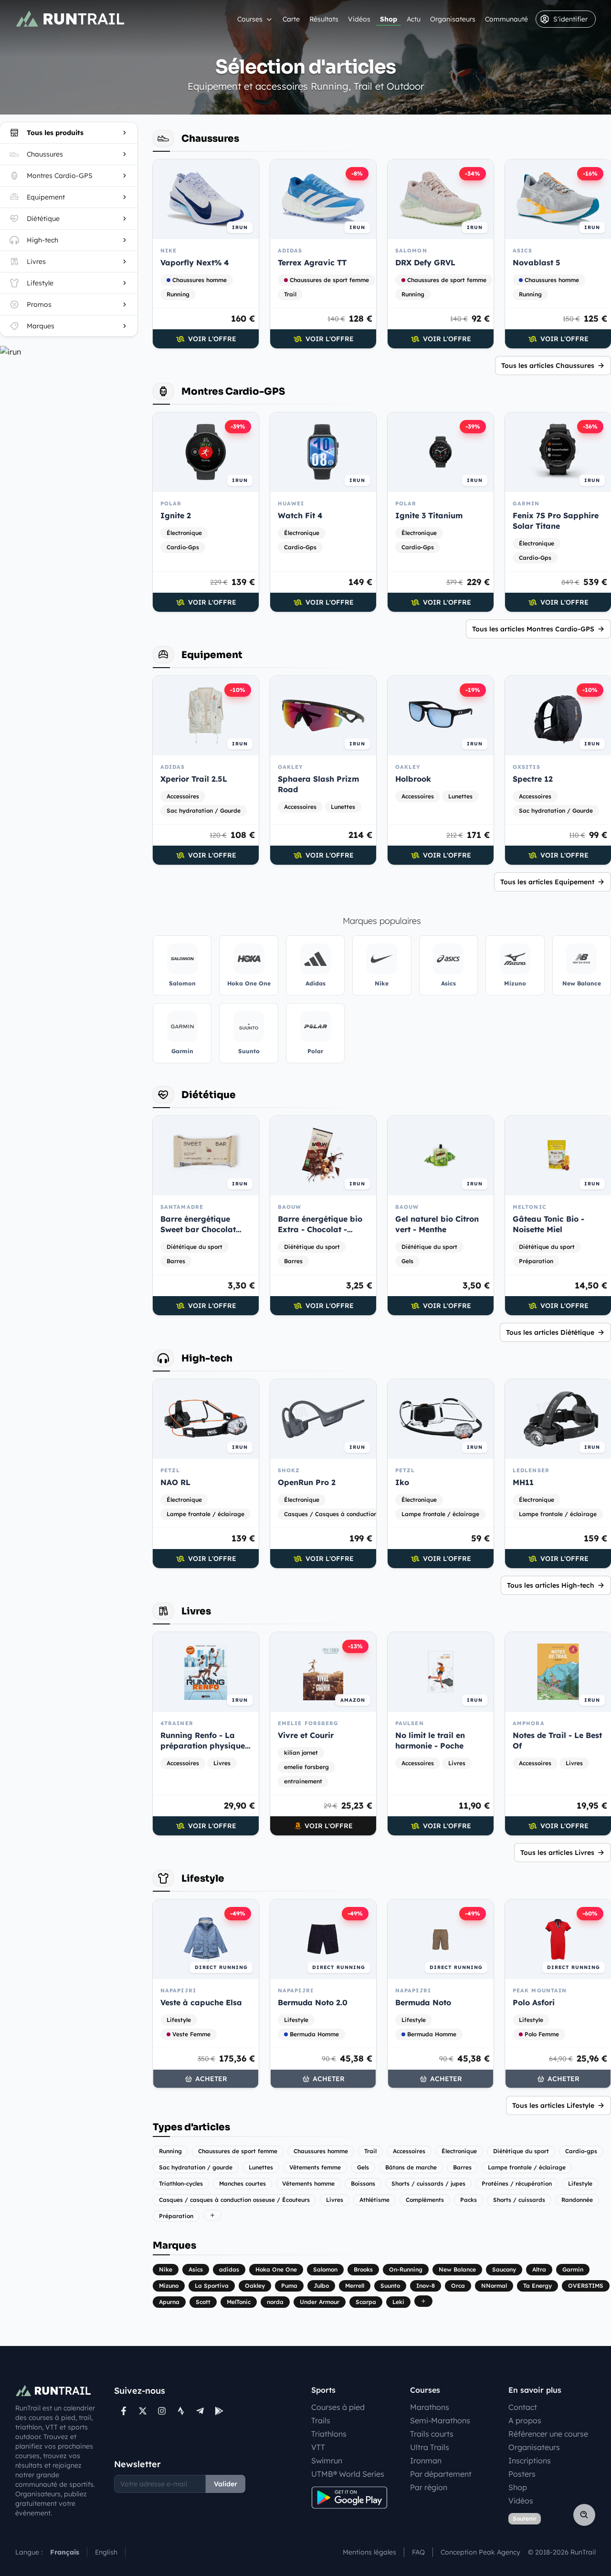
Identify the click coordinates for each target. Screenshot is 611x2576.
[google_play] (219, 2411)
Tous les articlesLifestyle (553, 2105)
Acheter (211, 2079)
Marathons (430, 2407)
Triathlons (329, 2434)
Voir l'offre (212, 339)
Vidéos (359, 19)
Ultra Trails (430, 2447)
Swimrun (327, 2461)
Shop (389, 19)
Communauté (506, 19)
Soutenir (525, 2518)
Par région (429, 2487)
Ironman (426, 2461)
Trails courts (432, 2434)
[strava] (181, 2411)
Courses (250, 19)
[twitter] (143, 2411)
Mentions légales (369, 2552)
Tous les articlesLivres (557, 1853)
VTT (318, 2447)
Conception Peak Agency (480, 2552)
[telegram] (200, 2411)
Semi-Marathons (440, 2420)
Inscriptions (530, 2461)
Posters (522, 2474)
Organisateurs (453, 19)
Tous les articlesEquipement (547, 882)
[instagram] (162, 2411)
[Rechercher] (584, 2515)
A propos (525, 2420)
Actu (414, 19)
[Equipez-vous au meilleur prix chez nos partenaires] (69, 352)
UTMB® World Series (348, 2474)
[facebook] (124, 2411)
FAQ (418, 2552)
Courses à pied (338, 2407)
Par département (441, 2474)
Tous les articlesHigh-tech (551, 1585)
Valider (226, 2484)
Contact (523, 2407)
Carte (291, 19)
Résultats (324, 19)
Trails (321, 2420)
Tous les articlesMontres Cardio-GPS (533, 629)
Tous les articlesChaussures (548, 366)
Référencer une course (548, 2434)
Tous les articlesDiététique (550, 1332)
